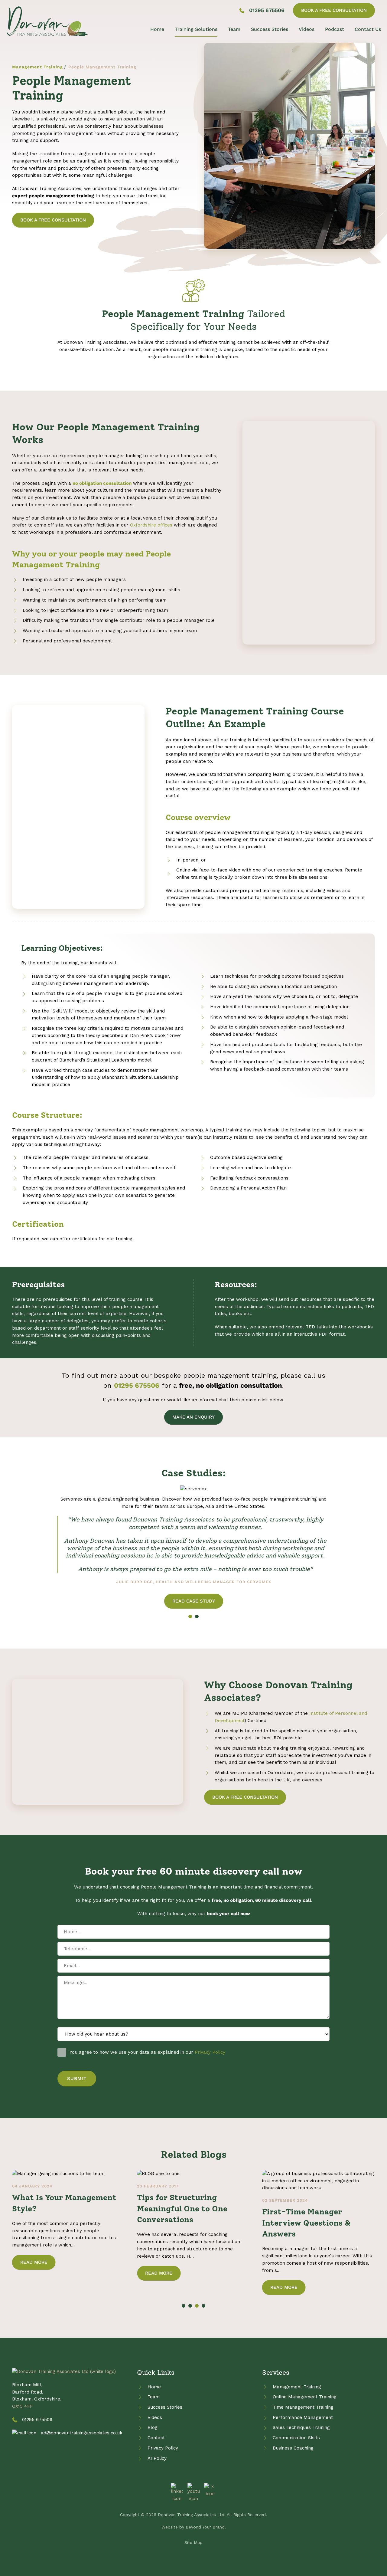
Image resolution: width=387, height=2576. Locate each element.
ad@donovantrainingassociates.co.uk (82, 2433)
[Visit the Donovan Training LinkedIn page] (177, 2492)
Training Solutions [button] (196, 29)
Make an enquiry (193, 1417)
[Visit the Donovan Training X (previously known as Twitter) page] (210, 2490)
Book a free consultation (334, 10)
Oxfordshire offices (151, 525)
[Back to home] (47, 21)
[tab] (190, 1616)
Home (157, 29)
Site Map (193, 2542)
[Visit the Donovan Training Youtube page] (193, 2492)
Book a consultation (53, 220)
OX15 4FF (22, 2406)
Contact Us (368, 29)
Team (234, 29)
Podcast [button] (335, 29)
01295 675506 (267, 10)
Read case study (194, 1601)
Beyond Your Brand (205, 2527)
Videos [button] (307, 29)
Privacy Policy (210, 2052)
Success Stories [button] (270, 29)
